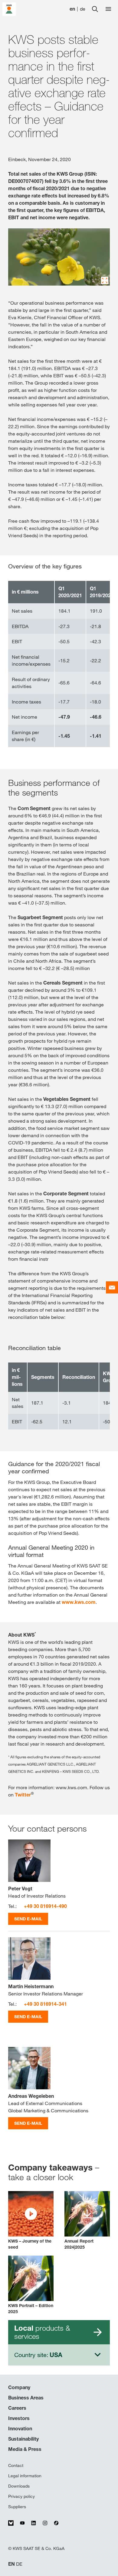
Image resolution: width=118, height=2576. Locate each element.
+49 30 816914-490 (45, 1906)
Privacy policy (21, 2496)
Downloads (19, 2486)
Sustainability (23, 2439)
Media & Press (25, 2449)
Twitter (23, 1795)
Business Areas (26, 2398)
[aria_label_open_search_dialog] (95, 9)
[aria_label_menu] (108, 9)
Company (19, 2387)
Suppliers (17, 2507)
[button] (31, 2221)
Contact (16, 2465)
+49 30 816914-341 (45, 2004)
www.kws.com (79, 1602)
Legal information (25, 2476)
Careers (17, 2408)
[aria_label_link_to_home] (9, 9)
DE (19, 2564)
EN (11, 2564)
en (72, 9)
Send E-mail (28, 1919)
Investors (19, 2418)
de (83, 9)
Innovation (20, 2429)
